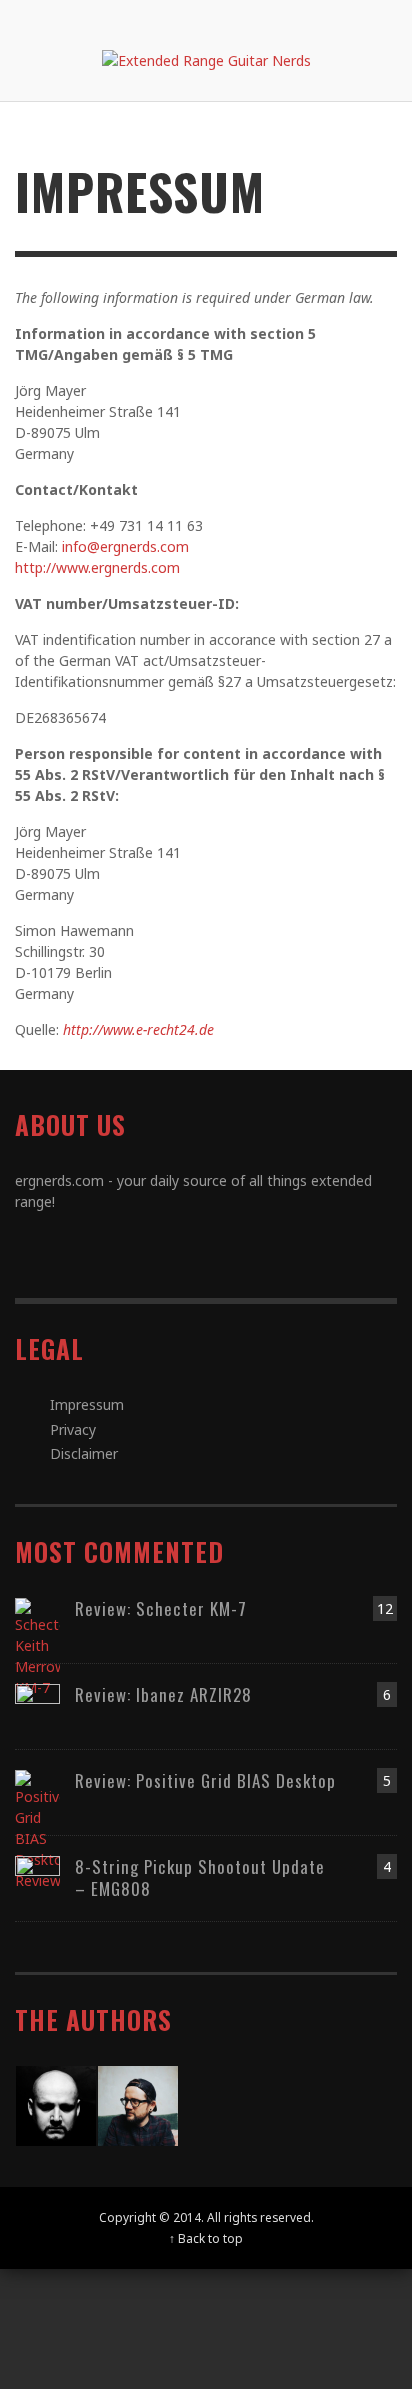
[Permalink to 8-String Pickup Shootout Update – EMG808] (37, 1876)
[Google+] (260, 20)
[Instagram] (298, 20)
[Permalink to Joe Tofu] (138, 2103)
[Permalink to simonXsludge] (56, 2103)
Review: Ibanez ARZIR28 (163, 1694)
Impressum (87, 1404)
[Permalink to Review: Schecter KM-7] (37, 1645)
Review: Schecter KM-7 (161, 1608)
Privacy (73, 1429)
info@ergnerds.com (125, 546)
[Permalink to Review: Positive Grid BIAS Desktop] (37, 1828)
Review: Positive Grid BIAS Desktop (205, 1780)
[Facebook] (221, 20)
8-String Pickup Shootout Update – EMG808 (200, 1877)
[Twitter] (336, 20)
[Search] (40, 20)
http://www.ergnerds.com (97, 567)
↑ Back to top (206, 2238)
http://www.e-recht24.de (138, 1029)
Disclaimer (84, 1453)
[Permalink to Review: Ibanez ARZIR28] (37, 1704)
